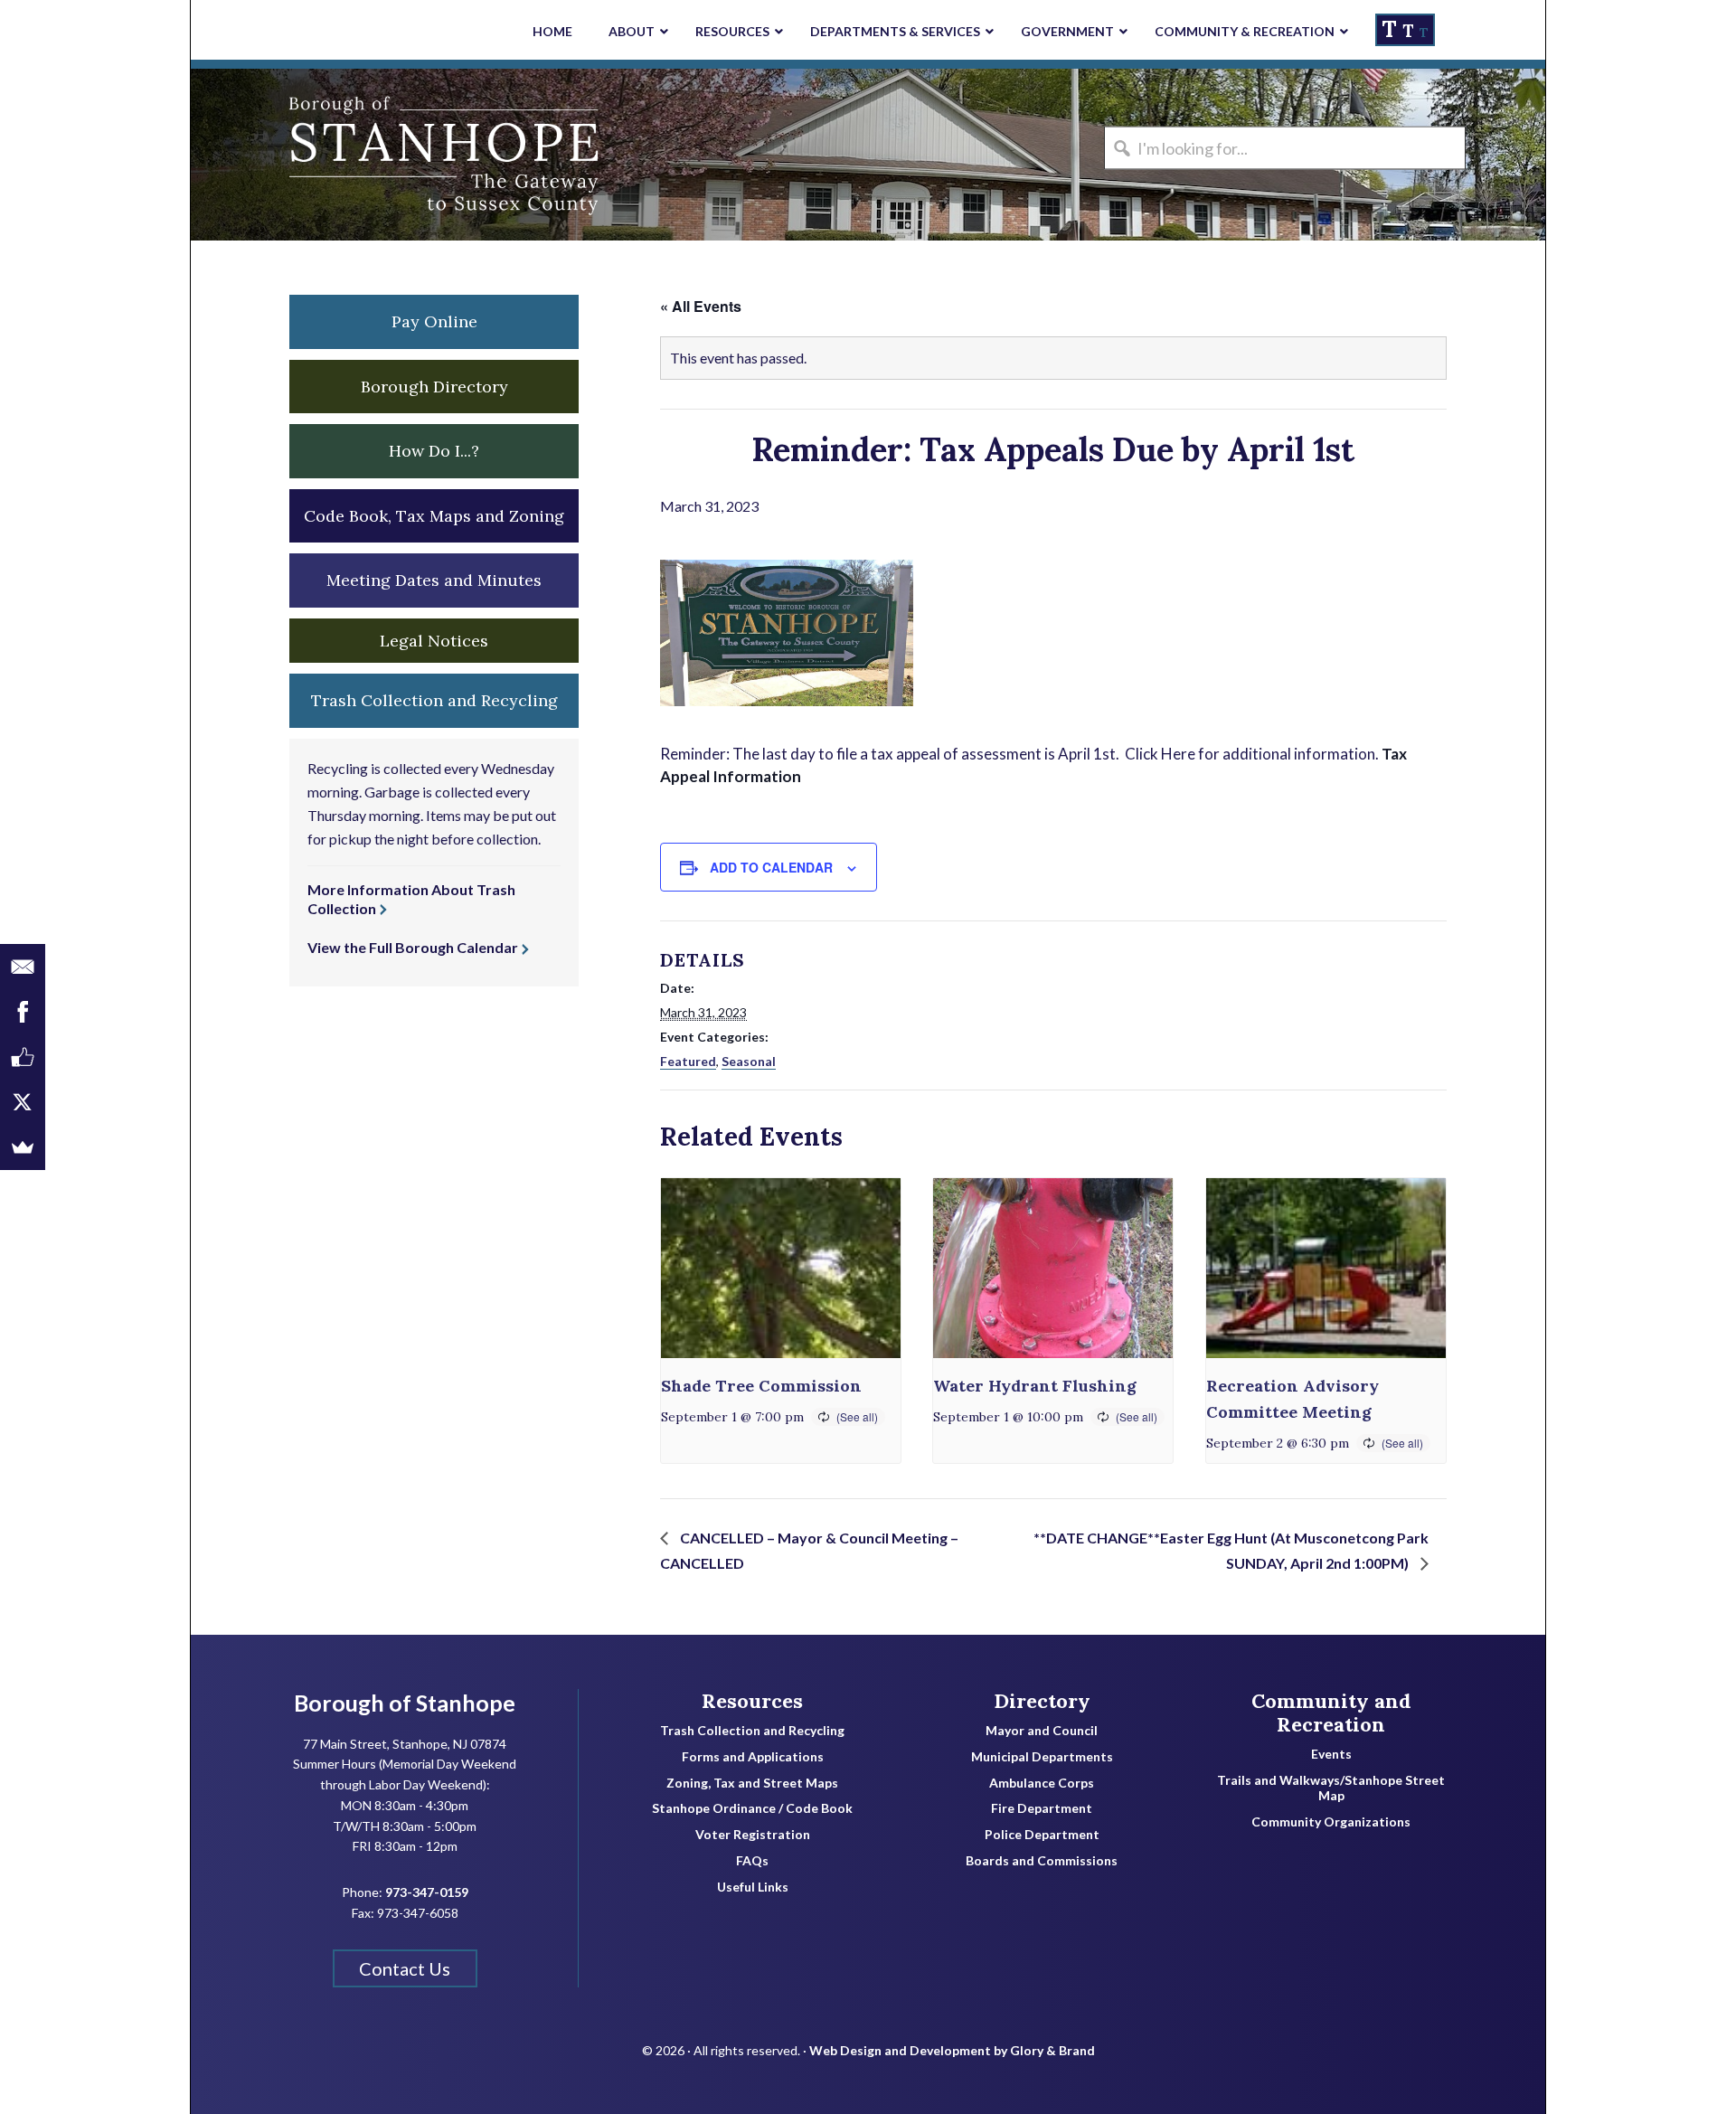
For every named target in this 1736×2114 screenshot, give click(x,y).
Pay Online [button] (434, 321)
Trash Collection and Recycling (752, 1731)
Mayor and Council (1042, 1731)
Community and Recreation (1331, 1713)
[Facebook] (23, 1012)
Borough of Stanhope (326, 155)
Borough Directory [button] (434, 387)
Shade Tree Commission (761, 1386)
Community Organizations (1331, 1822)
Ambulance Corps (1042, 1783)
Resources (752, 1701)
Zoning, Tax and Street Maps (752, 1783)
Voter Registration (753, 1835)
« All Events (701, 306)
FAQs (752, 1861)
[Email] (23, 967)
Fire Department (1042, 1808)
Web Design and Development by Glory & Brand (952, 2050)
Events (1331, 1754)
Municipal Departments (1042, 1757)
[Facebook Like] (23, 1057)
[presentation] (781, 1268)
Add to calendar (771, 867)
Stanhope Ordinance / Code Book (752, 1808)
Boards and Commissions (1042, 1861)
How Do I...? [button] (434, 451)
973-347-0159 (427, 1892)
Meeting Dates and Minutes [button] (434, 580)
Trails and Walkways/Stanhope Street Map (1331, 1788)
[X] (23, 1102)
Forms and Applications (753, 1757)
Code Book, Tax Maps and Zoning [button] (434, 516)
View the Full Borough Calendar (413, 947)
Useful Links (753, 1887)
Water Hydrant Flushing (1035, 1386)
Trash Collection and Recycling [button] (434, 700)
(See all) (857, 1416)
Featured (688, 1061)
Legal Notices (434, 641)
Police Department (1042, 1835)
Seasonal (749, 1061)
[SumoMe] (23, 1147)
